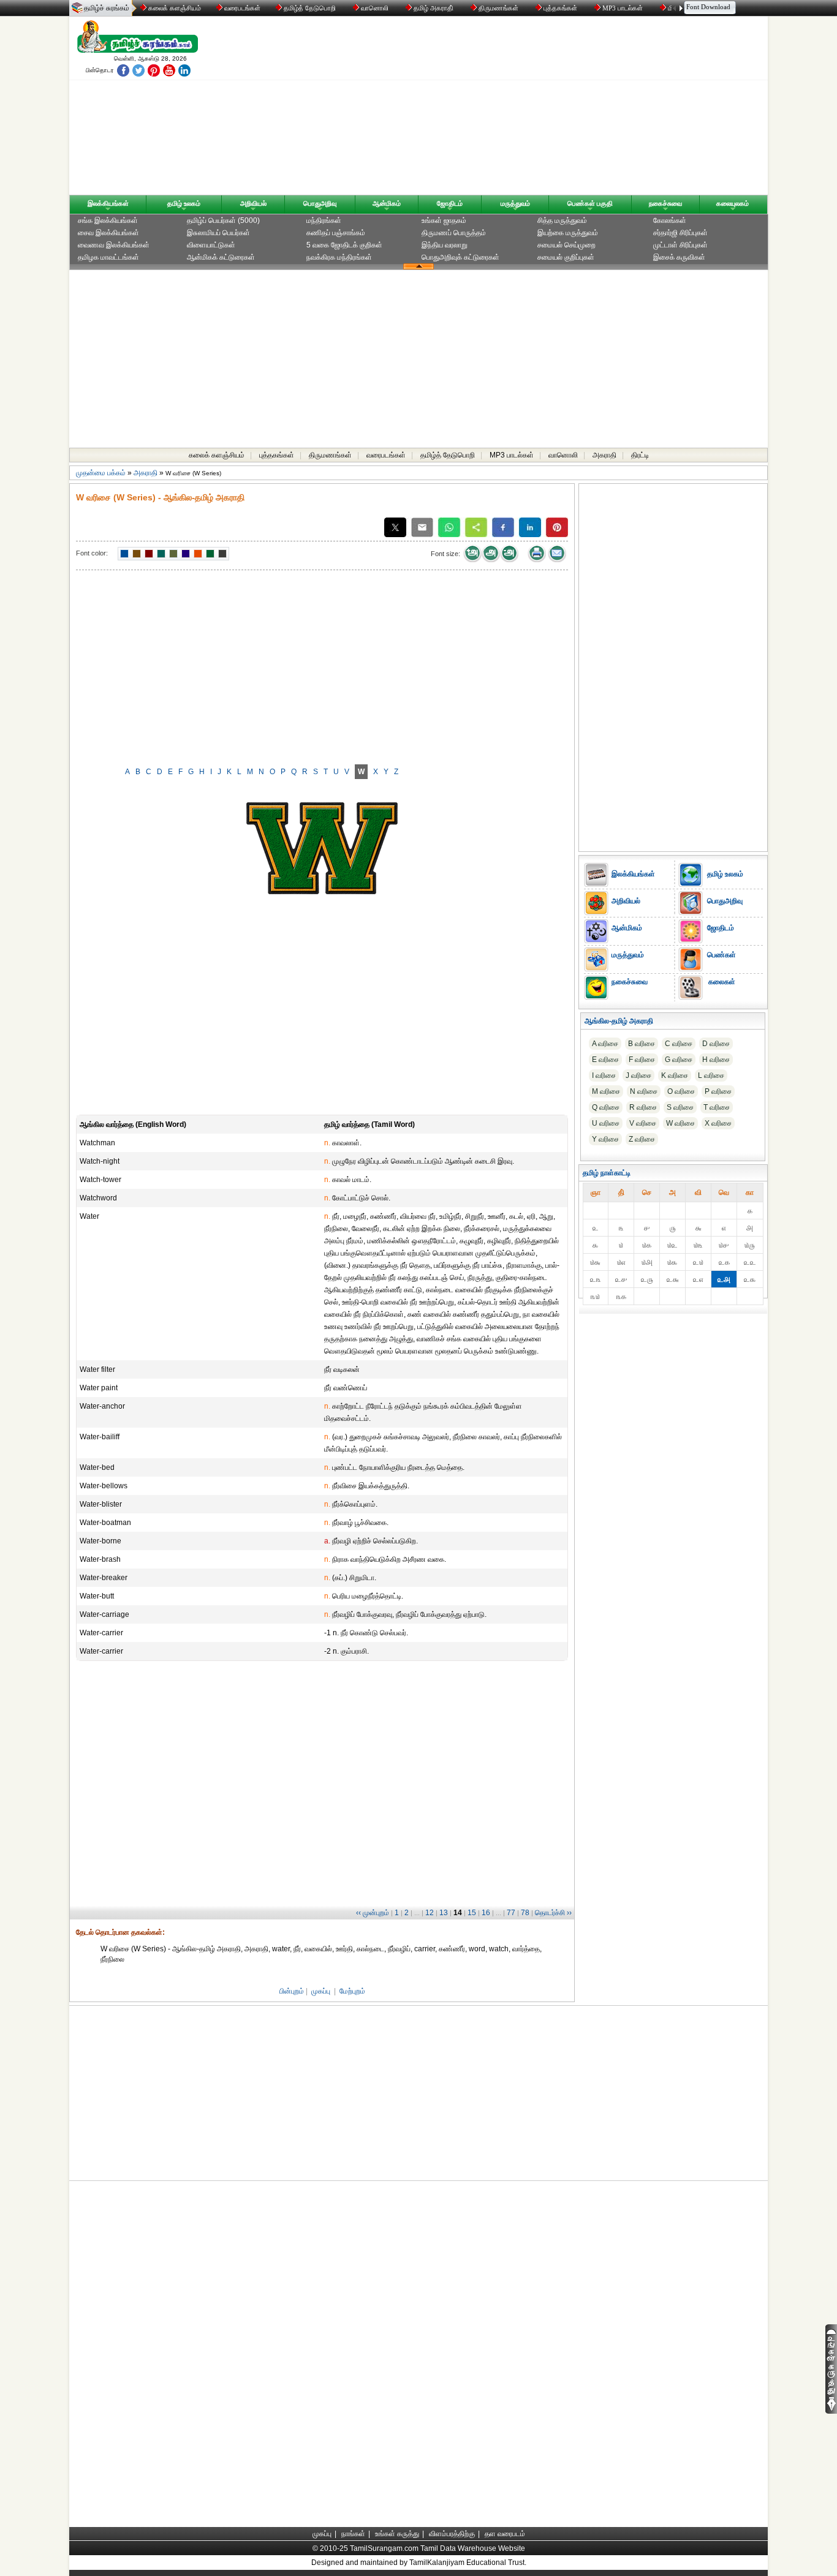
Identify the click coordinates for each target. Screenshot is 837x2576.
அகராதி (604, 455)
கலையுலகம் (733, 203)
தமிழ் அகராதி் (434, 8)
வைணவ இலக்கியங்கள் (114, 245)
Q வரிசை (606, 1107)
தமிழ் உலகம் (184, 203)
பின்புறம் (292, 1991)
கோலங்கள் (670, 220)
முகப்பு (321, 1991)
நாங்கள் (353, 2534)
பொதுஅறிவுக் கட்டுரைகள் (460, 257)
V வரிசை (643, 1123)
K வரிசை (675, 1075)
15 (472, 1913)
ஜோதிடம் (450, 203)
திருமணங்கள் (498, 8)
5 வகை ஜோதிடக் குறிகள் (344, 245)
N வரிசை (644, 1091)
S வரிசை (680, 1107)
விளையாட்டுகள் (211, 245)
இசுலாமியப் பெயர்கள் (218, 233)
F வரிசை (642, 1060)
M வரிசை (606, 1091)
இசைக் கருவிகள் (679, 257)
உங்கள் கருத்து (397, 2534)
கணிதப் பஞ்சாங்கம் (336, 233)
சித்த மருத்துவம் (562, 220)
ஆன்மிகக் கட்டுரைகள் (221, 257)
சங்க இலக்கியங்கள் (108, 220)
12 (430, 1913)
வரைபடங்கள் (241, 8)
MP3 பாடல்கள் (623, 8)
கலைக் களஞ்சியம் (174, 8)
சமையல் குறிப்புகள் (566, 257)
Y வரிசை (605, 1139)
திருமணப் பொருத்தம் (454, 233)
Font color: (92, 553)
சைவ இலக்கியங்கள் (108, 233)
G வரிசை (679, 1060)
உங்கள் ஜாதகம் (444, 220)
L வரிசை (711, 1075)
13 (444, 1913)
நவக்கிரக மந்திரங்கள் (339, 257)
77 (511, 1913)
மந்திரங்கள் (324, 220)
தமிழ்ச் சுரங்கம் (107, 8)
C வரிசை (679, 1044)
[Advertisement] (536, 108)
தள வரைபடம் (505, 2534)
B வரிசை (642, 1044)
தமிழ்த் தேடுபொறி (310, 8)
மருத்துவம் (515, 203)
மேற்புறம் (352, 1991)
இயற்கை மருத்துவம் (568, 233)
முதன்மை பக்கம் (101, 473)
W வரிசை (680, 1123)
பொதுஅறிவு (320, 203)
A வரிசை (605, 1044)
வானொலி (375, 8)
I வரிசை (604, 1075)
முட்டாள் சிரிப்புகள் (680, 245)
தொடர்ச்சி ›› (553, 1913)
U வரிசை (606, 1123)
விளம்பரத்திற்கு (452, 2534)
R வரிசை (643, 1107)
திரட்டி (640, 455)
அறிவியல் (253, 203)
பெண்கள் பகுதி (590, 203)
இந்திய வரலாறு (445, 245)
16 (486, 1913)
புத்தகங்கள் (560, 8)
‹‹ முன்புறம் (373, 1913)
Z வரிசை (642, 1139)
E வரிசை (605, 1060)
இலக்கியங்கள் (108, 203)
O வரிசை (681, 1091)
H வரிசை (716, 1060)
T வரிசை (717, 1107)
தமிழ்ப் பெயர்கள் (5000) (223, 220)
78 (525, 1913)
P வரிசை (718, 1091)
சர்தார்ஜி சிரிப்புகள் (680, 233)
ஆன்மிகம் (387, 203)
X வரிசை (718, 1123)
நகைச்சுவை (665, 203)
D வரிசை (716, 1044)
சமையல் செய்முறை (566, 245)
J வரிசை (638, 1075)
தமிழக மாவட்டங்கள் (108, 257)
